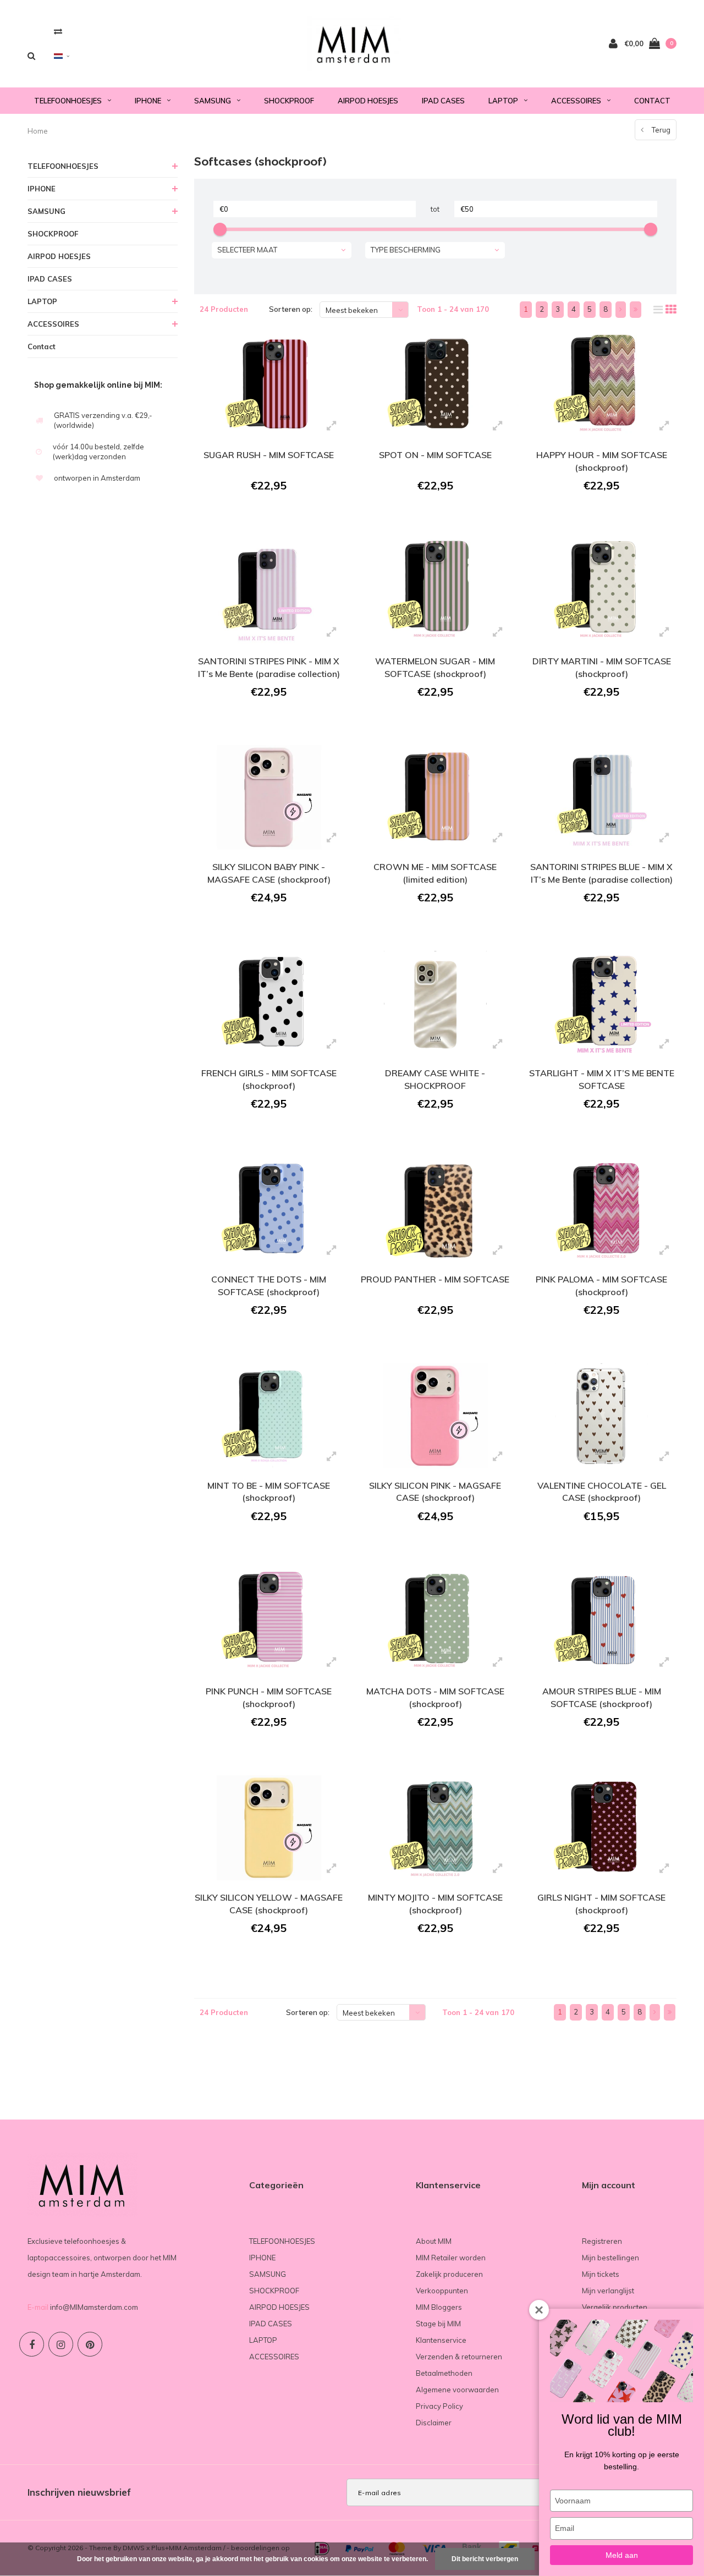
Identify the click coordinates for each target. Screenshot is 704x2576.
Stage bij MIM (438, 2324)
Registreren (602, 2241)
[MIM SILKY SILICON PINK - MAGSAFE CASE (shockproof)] (435, 1416)
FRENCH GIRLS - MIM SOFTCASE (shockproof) (269, 1079)
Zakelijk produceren (449, 2274)
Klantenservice (441, 2340)
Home (38, 131)
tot (435, 209)
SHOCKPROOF (289, 101)
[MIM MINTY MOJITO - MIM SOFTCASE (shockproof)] (435, 1828)
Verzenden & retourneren (459, 2357)
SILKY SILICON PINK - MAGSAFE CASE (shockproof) (435, 1492)
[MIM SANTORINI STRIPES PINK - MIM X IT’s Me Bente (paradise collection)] (269, 591)
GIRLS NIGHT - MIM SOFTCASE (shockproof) (601, 1904)
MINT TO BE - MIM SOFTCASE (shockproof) (269, 1492)
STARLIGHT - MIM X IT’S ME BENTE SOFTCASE (602, 1079)
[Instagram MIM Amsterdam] (61, 2344)
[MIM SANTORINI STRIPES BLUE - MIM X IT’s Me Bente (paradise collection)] (601, 798)
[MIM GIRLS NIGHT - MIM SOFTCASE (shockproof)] (601, 1828)
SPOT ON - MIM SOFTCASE (435, 455)
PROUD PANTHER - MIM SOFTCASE (435, 1279)
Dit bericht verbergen (485, 2559)
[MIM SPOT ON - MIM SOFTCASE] (435, 385)
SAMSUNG (213, 101)
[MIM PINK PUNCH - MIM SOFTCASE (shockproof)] (269, 1622)
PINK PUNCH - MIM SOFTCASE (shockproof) (269, 1697)
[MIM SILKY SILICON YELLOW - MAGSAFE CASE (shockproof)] (269, 1828)
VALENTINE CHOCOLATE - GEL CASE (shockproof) (602, 1492)
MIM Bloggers (439, 2307)
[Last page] (636, 310)
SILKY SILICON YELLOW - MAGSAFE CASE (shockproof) (269, 1904)
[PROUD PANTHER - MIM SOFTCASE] (435, 1210)
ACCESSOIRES (576, 101)
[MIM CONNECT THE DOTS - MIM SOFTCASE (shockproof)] (269, 1210)
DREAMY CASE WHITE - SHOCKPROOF (435, 1079)
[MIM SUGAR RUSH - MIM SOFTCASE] (269, 385)
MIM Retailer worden (451, 2258)
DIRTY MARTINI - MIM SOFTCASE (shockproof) (602, 667)
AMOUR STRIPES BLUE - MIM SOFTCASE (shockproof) (602, 1697)
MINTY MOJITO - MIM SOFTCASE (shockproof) (435, 1904)
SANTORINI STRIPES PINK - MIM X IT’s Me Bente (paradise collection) (269, 667)
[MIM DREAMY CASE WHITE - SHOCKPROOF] (435, 1003)
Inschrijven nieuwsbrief (79, 2492)
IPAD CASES (443, 101)
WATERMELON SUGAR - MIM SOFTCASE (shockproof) (435, 667)
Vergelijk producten (615, 2307)
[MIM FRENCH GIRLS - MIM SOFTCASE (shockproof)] (269, 1003)
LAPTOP (503, 101)
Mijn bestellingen (610, 2258)
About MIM (434, 2241)
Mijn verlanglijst (608, 2291)
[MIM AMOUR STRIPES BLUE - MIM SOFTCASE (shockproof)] (601, 1622)
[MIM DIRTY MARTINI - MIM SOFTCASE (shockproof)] (601, 591)
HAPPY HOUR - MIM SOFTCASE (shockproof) (602, 461)
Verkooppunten (442, 2291)
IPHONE (148, 101)
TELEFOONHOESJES (68, 101)
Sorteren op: (291, 309)
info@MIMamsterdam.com (94, 2307)
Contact (652, 101)
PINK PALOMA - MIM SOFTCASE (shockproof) (601, 1286)
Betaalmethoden (444, 2373)
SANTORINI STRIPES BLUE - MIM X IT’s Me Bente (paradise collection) (601, 873)
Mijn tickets (601, 2274)
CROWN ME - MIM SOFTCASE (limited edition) (435, 873)
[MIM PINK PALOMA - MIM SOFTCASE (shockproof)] (601, 1210)
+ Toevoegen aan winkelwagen (268, 516)
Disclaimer (434, 2423)
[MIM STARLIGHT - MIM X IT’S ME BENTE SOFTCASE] (601, 1003)
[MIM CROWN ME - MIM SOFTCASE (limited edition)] (435, 798)
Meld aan (622, 2555)
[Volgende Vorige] (621, 310)
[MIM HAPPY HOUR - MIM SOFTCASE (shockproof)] (601, 385)
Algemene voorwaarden (457, 2390)
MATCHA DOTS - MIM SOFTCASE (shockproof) (435, 1697)
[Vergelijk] (58, 31)
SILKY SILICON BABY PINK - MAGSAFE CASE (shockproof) (269, 873)
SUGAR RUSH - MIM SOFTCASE (269, 455)
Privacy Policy (439, 2406)
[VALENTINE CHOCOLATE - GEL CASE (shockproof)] (601, 1416)
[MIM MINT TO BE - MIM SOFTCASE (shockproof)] (269, 1416)
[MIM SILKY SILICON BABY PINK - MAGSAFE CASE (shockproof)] (269, 798)
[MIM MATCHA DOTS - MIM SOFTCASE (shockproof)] (435, 1622)
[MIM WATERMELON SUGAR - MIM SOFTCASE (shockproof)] (435, 591)
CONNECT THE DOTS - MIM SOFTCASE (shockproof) (269, 1286)
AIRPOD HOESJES (368, 101)
